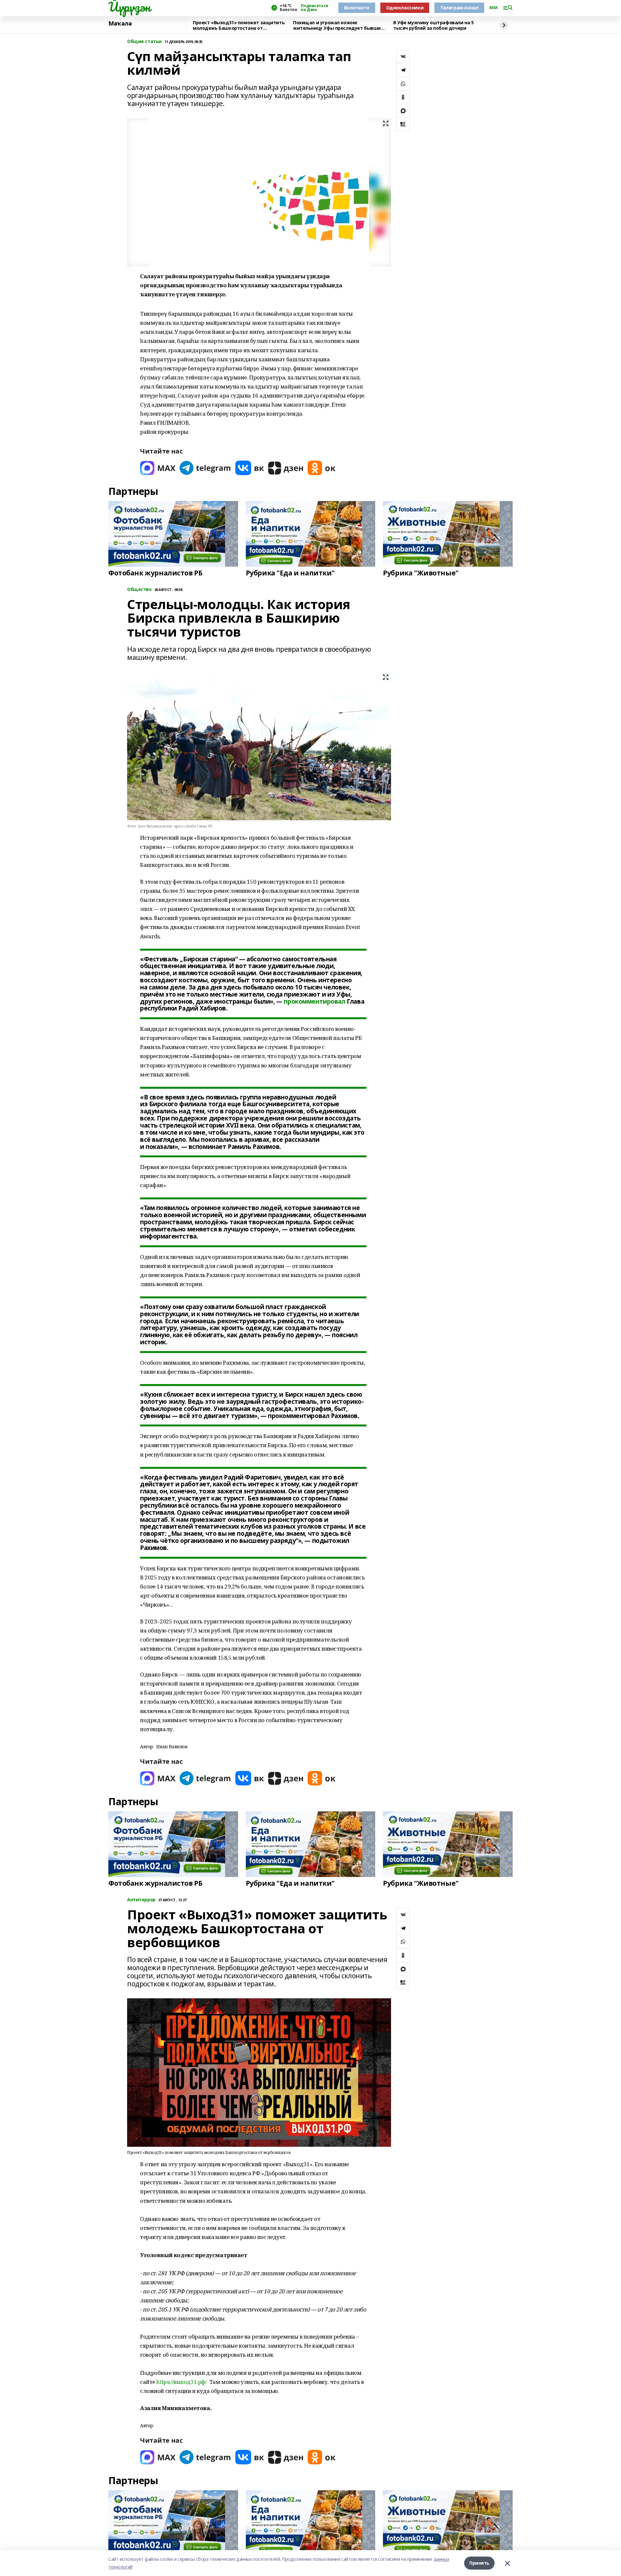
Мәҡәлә (120, 24)
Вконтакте (357, 8)
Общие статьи (144, 42)
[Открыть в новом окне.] (158, 468)
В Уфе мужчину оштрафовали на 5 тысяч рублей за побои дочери (433, 25)
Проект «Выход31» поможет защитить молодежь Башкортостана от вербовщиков (239, 25)
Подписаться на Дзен (314, 8)
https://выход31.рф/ (181, 2382)
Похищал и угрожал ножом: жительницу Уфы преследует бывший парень (338, 25)
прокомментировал (314, 1001)
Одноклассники (405, 8)
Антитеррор (141, 1900)
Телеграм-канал (459, 8)
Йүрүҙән (129, 7)
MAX (494, 8)
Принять (479, 2563)
